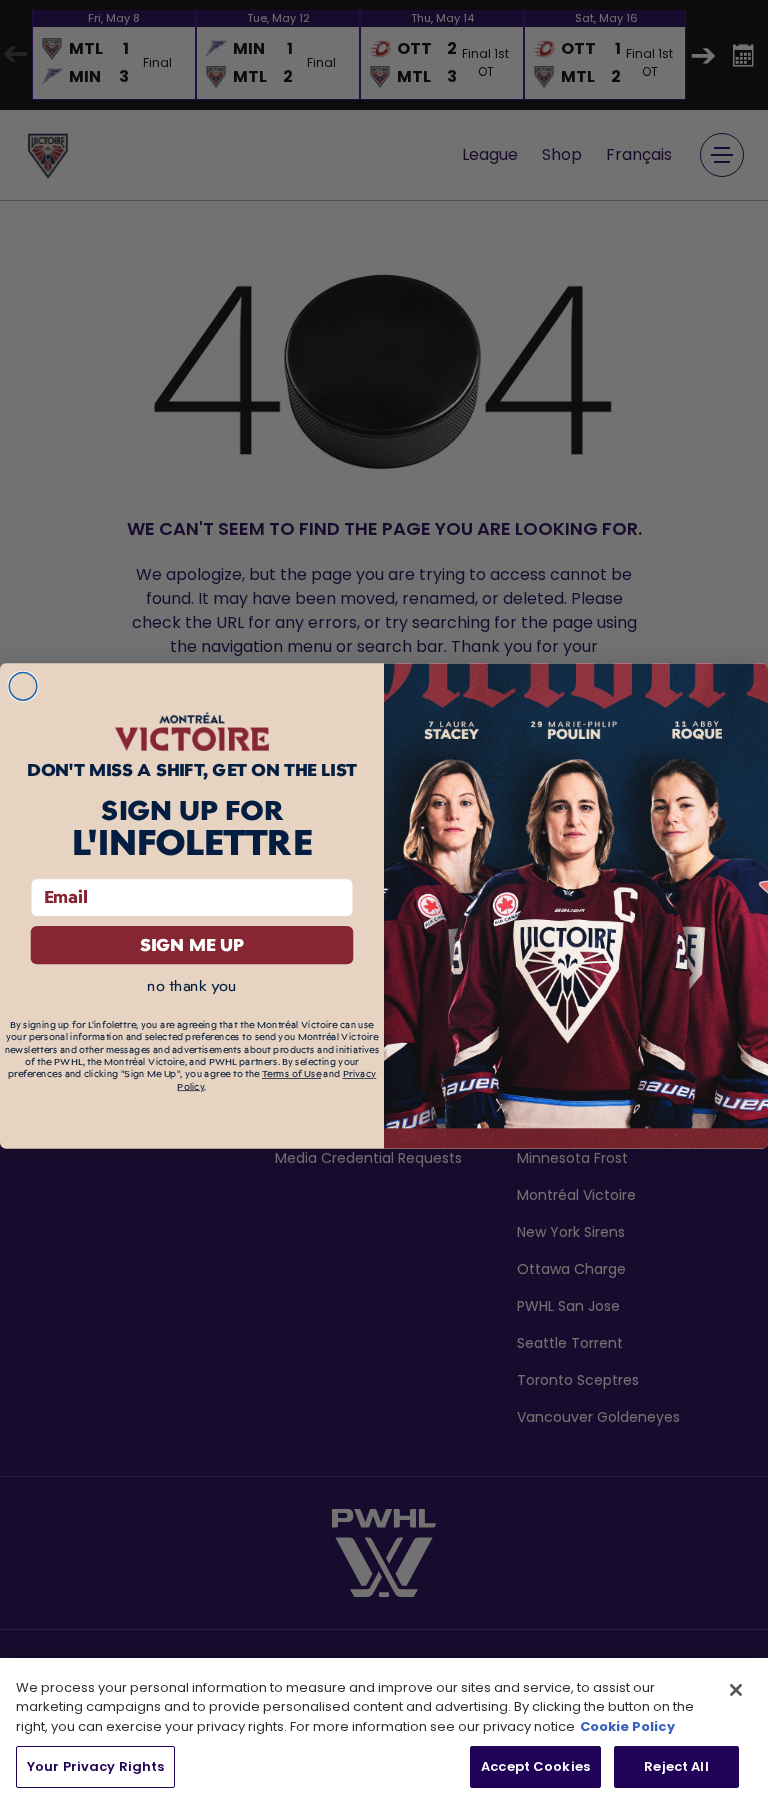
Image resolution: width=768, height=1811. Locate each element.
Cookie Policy (627, 1726)
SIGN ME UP (192, 944)
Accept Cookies (535, 1766)
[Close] (736, 1690)
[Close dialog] (23, 686)
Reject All (676, 1766)
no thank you (191, 985)
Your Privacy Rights (95, 1766)
